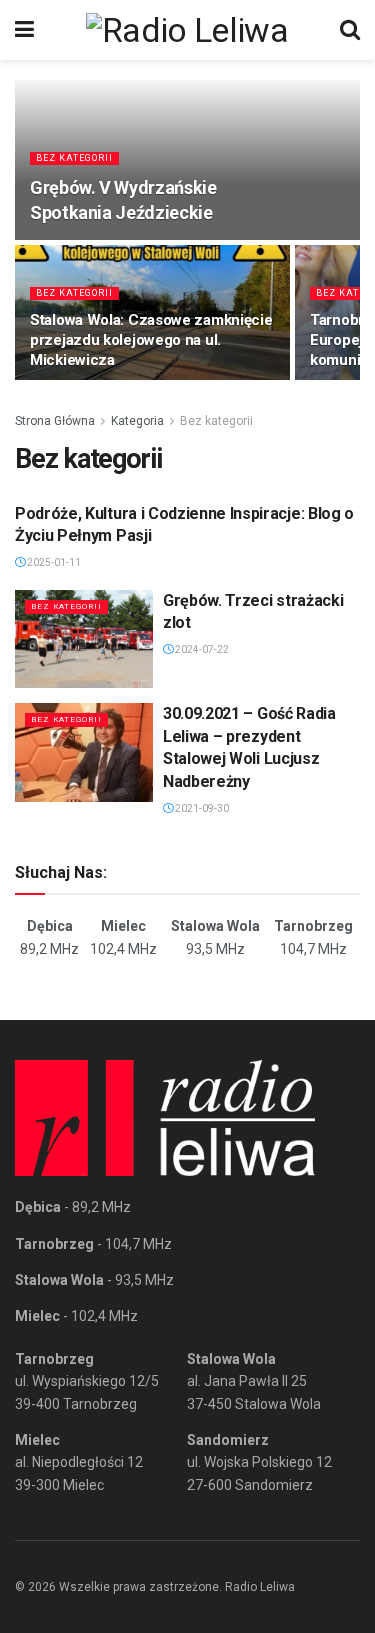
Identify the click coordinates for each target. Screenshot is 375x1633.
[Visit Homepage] (187, 30)
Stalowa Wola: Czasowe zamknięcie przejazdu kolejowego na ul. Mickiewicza (151, 340)
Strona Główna (55, 421)
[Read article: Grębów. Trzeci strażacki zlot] (84, 639)
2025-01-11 (53, 562)
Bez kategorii (74, 158)
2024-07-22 (201, 649)
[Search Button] (350, 30)
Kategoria (137, 421)
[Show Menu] (24, 30)
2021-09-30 (201, 808)
